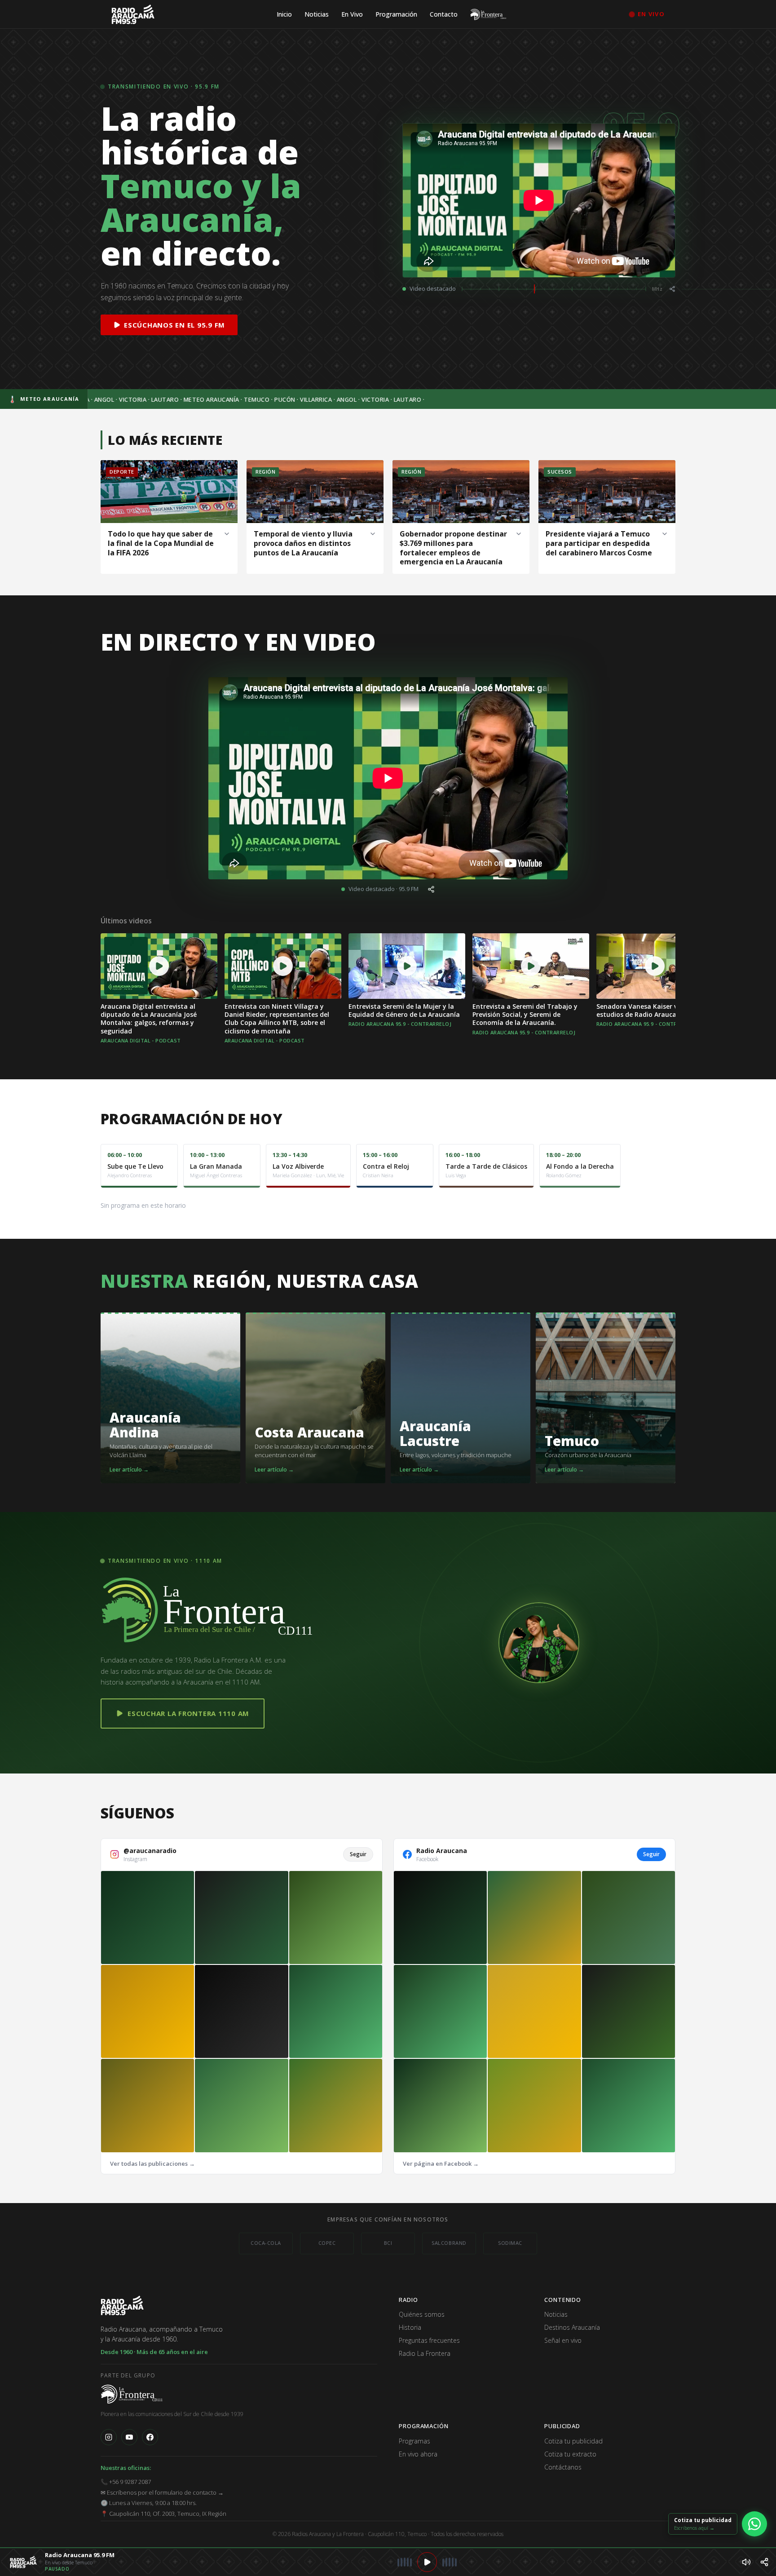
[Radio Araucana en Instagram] (109, 2437)
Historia (410, 2327)
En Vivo (352, 14)
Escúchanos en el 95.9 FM (174, 325)
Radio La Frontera (425, 2353)
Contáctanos (563, 2467)
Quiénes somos (422, 2314)
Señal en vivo (563, 2340)
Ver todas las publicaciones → (152, 2164)
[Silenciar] (746, 2562)
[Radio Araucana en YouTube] (129, 2437)
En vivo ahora (418, 2454)
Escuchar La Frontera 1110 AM (188, 1713)
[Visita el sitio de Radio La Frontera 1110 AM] (132, 2396)
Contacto (444, 14)
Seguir (358, 1854)
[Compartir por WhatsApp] (764, 2562)
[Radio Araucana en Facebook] (150, 2437)
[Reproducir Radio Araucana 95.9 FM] (427, 2562)
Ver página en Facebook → (441, 2164)
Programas (414, 2441)
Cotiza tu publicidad (573, 2441)
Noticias (317, 14)
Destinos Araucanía (572, 2327)
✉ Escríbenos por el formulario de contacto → (162, 2492)
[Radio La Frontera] (489, 14)
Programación (396, 14)
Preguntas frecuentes (429, 2340)
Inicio (284, 14)
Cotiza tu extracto (570, 2454)
